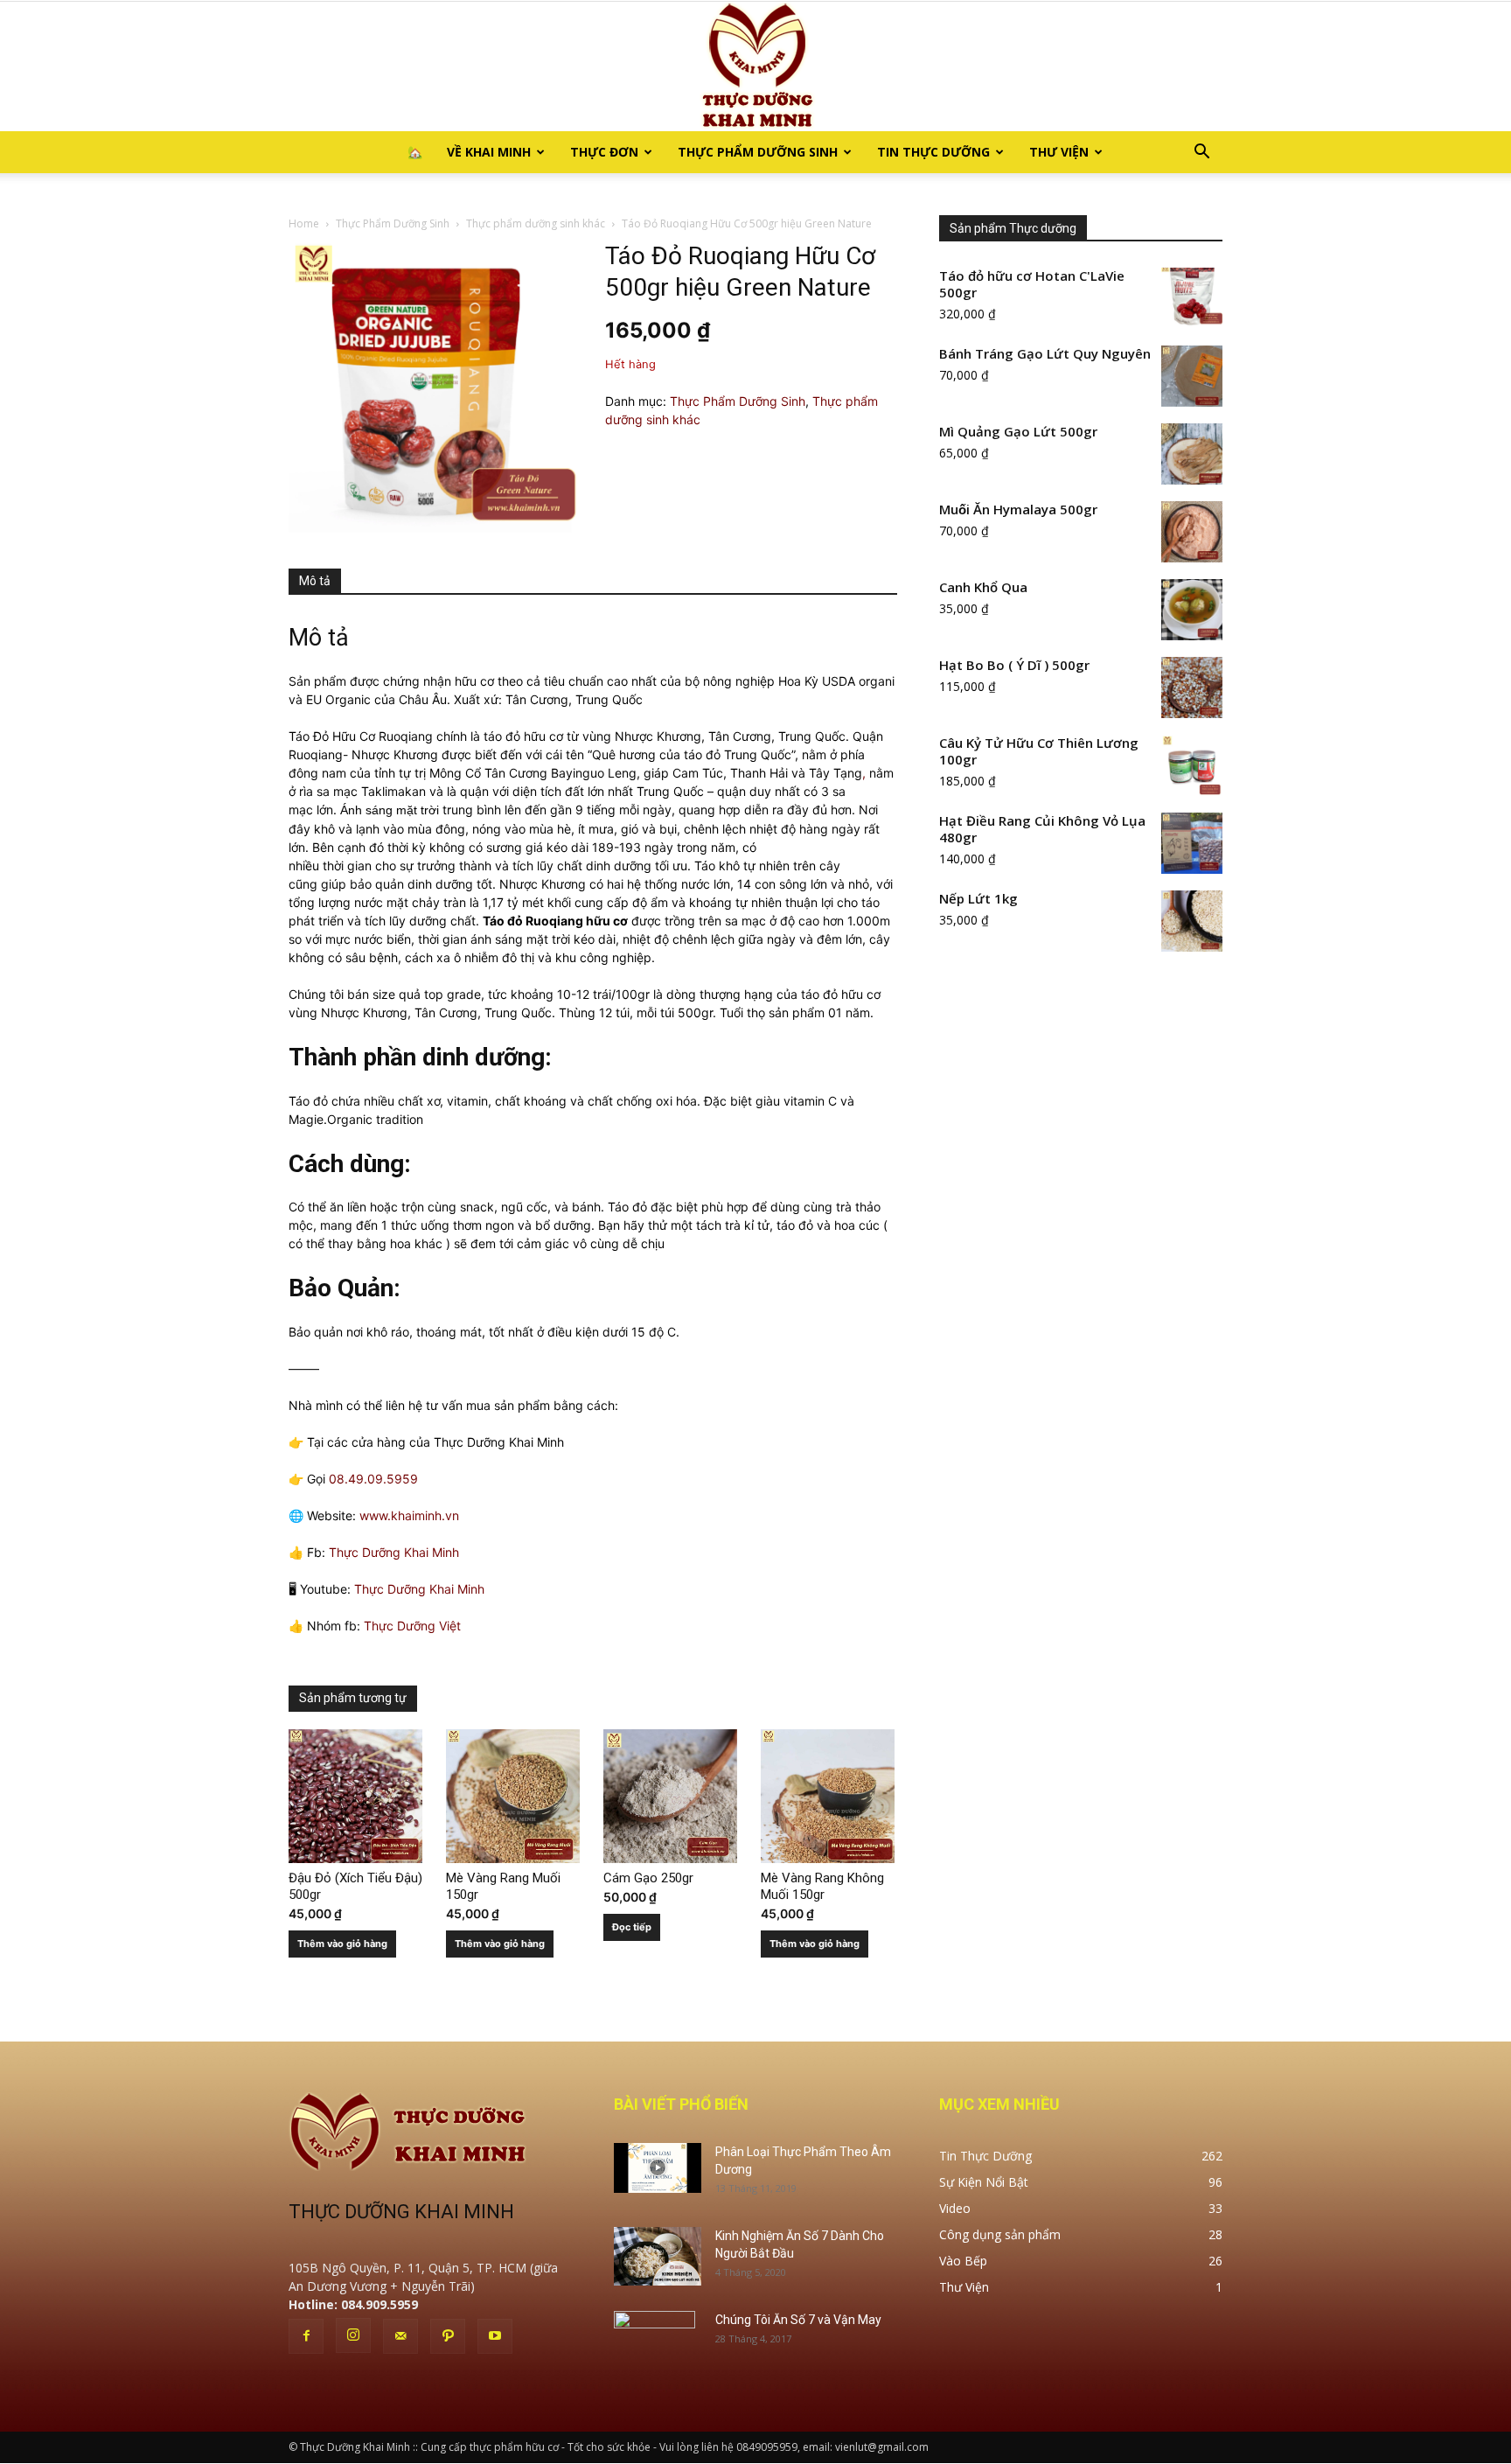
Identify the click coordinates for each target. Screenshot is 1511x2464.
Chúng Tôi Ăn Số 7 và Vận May (798, 2320)
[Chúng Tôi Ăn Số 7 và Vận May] (655, 2342)
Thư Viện (1059, 152)
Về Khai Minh (489, 152)
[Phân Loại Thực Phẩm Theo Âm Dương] (658, 2167)
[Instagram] (353, 2335)
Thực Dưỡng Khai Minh (394, 1552)
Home (304, 223)
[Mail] (400, 2336)
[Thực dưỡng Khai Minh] (755, 66)
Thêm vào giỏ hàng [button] (342, 1944)
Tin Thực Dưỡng (933, 152)
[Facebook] (306, 2336)
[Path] (448, 2336)
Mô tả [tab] (315, 581)
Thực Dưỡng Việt (412, 1626)
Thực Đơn (604, 152)
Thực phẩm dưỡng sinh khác (536, 223)
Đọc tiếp (632, 1927)
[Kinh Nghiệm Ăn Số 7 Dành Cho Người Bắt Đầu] (658, 2256)
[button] (1201, 154)
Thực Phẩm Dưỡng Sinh (758, 152)
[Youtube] (495, 2336)
